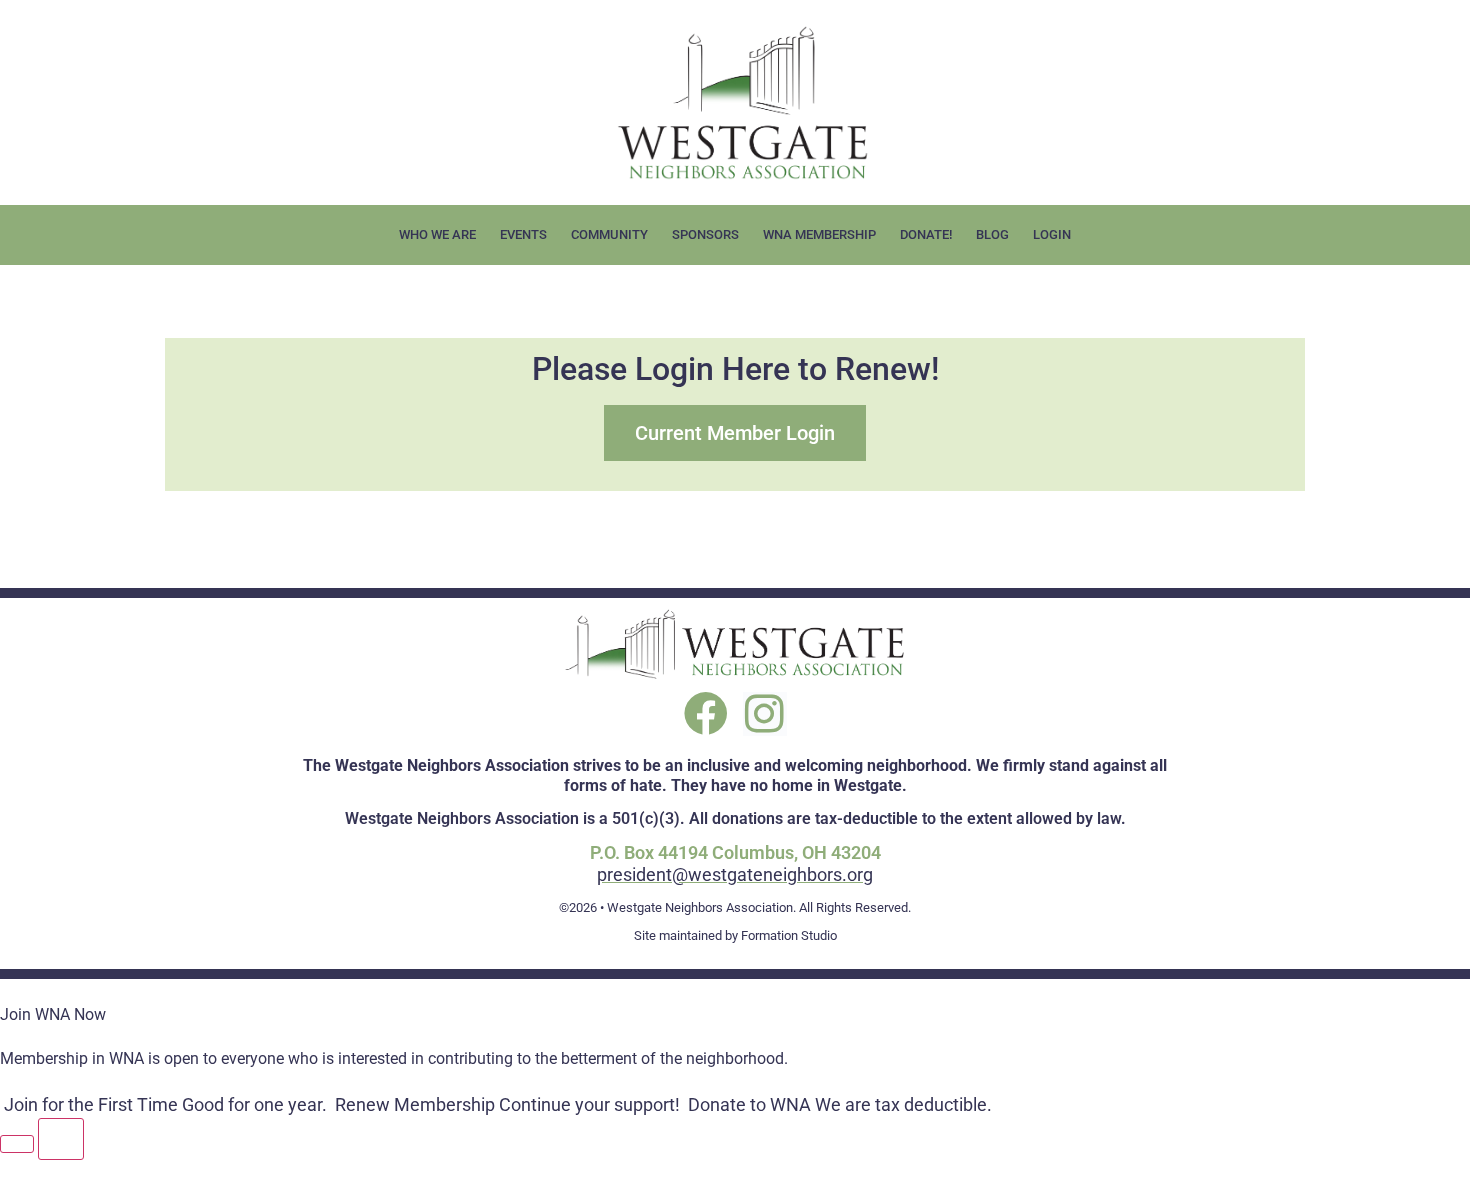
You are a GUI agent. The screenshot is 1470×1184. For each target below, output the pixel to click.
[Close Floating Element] (61, 1139)
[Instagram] (765, 714)
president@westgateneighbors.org (735, 874)
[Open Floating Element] (17, 1144)
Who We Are (437, 234)
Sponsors (705, 234)
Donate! (926, 234)
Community (609, 234)
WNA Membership (819, 234)
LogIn (1052, 234)
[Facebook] (706, 714)
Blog (992, 234)
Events (523, 234)
